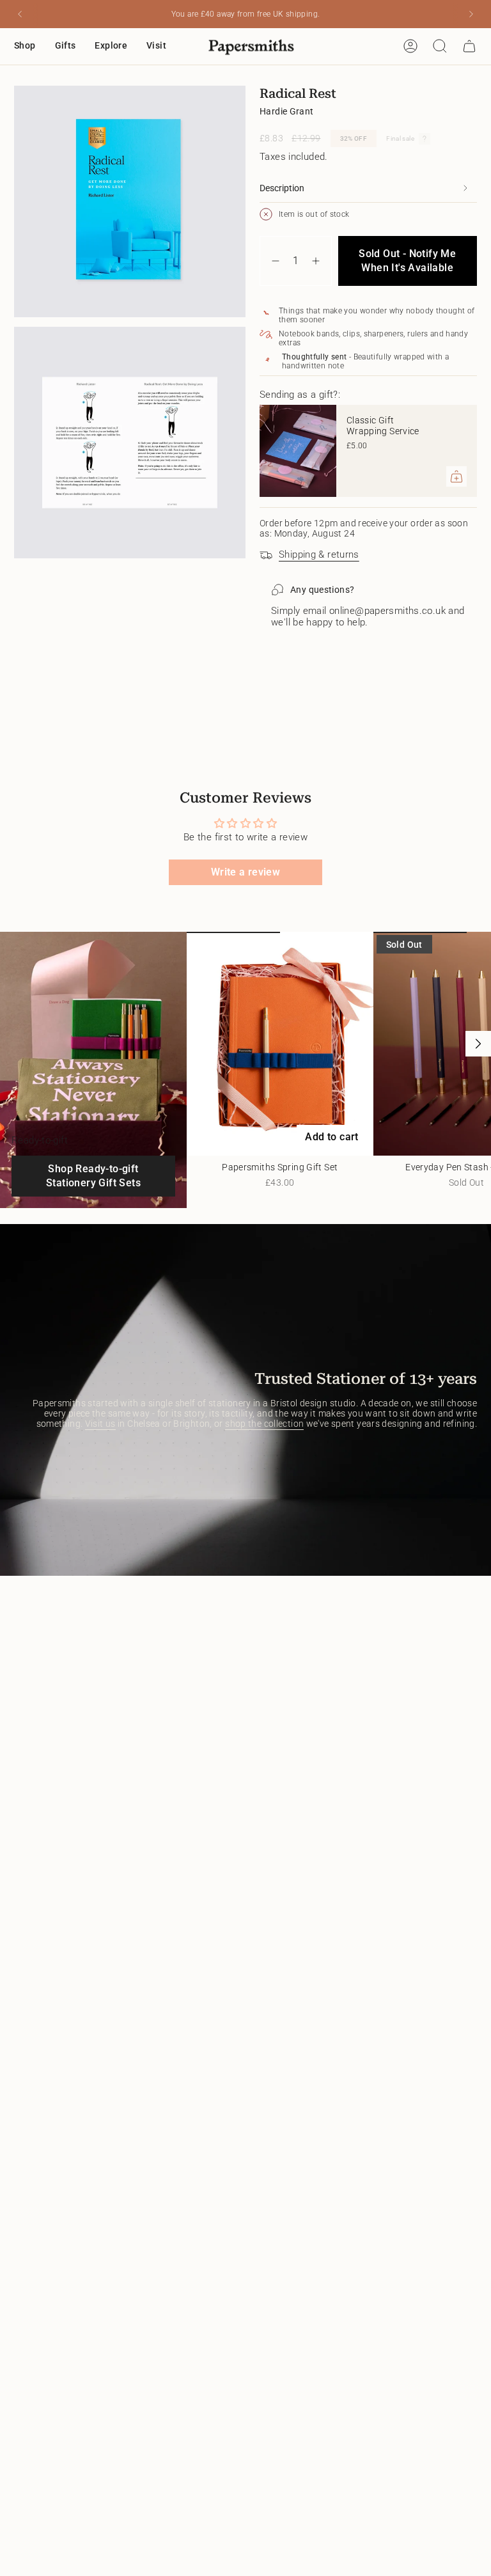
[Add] (456, 476)
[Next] (471, 14)
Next (478, 1044)
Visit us (100, 1424)
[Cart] (469, 46)
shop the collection (264, 1424)
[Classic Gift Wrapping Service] (298, 451)
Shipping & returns (319, 554)
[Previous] (20, 14)
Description (282, 188)
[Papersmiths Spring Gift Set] (280, 1044)
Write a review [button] (245, 872)
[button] (25, 46)
